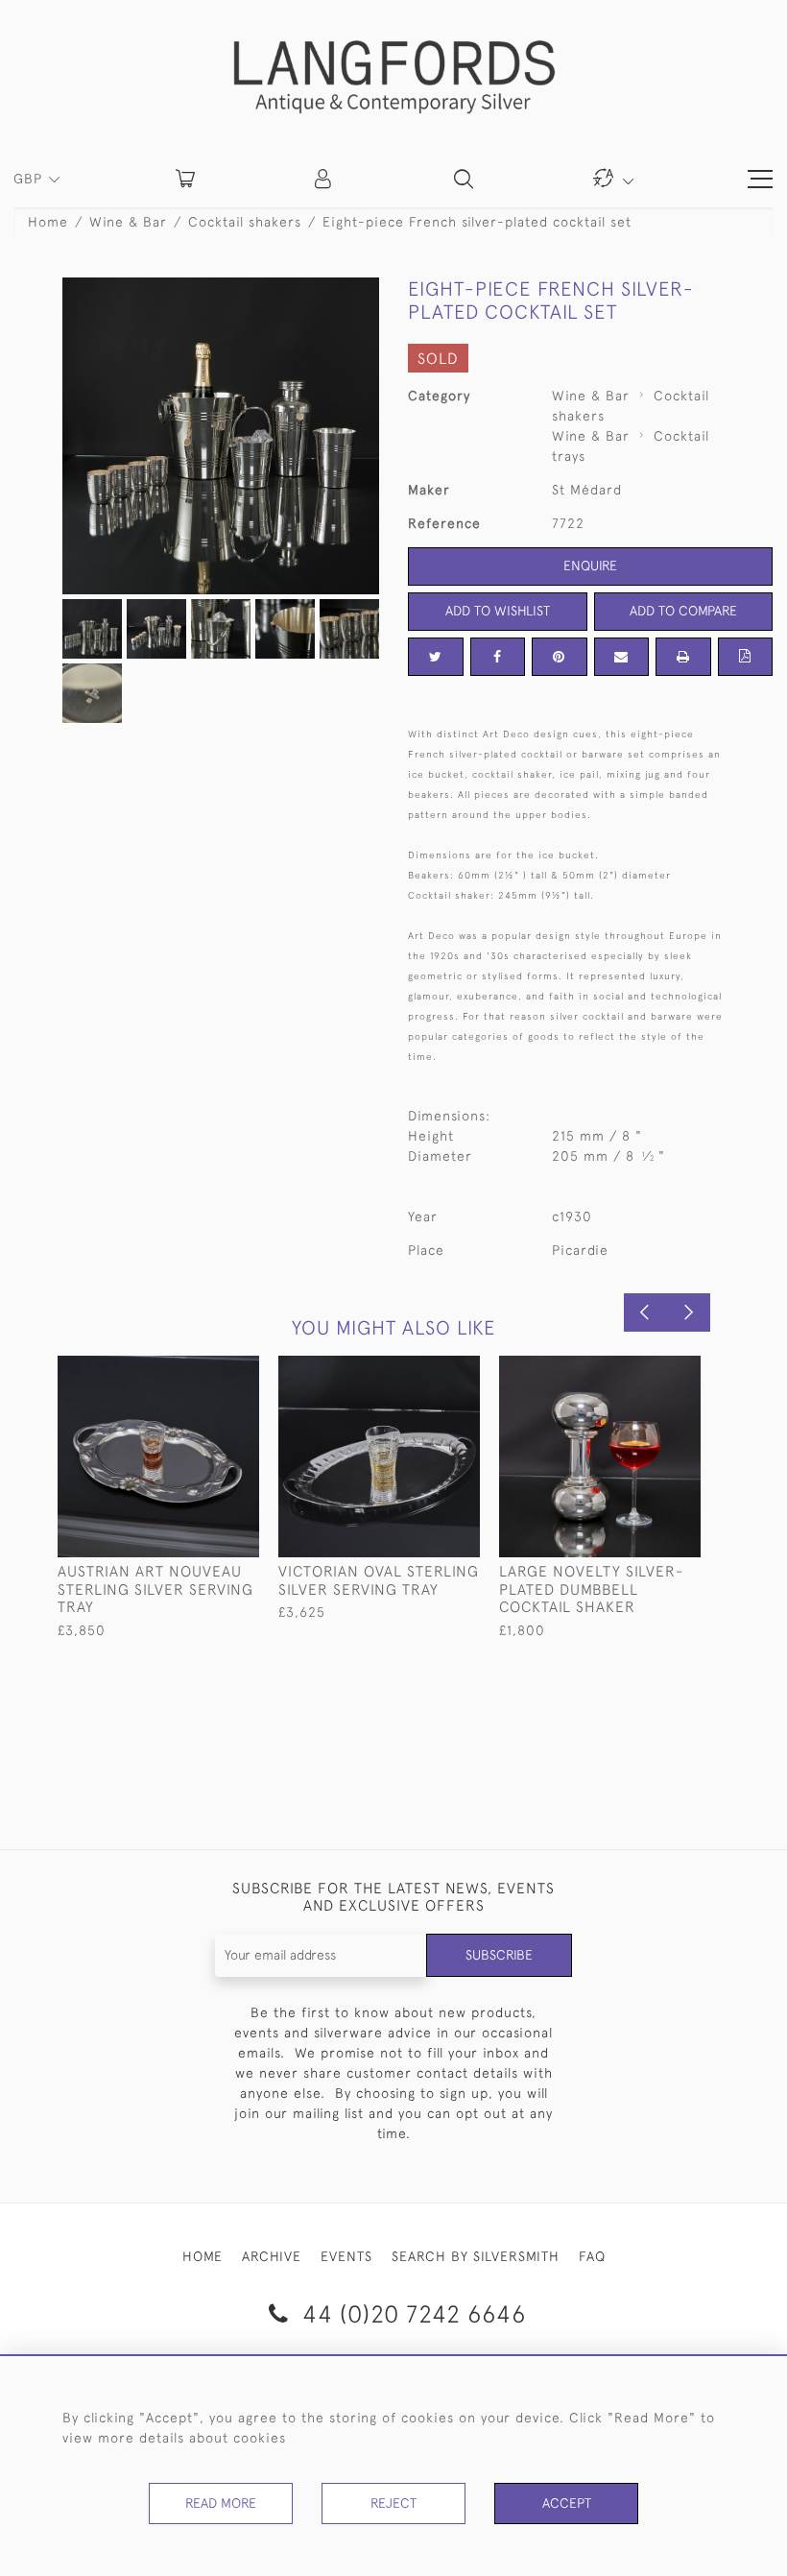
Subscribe (499, 1955)
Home (48, 222)
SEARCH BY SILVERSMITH (476, 2256)
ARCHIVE (272, 2256)
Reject (393, 2503)
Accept (567, 2503)
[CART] (185, 179)
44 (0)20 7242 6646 (411, 2313)
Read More (221, 2503)
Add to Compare (683, 611)
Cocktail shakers (245, 222)
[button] (324, 179)
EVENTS (346, 2256)
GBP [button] (30, 179)
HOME (203, 2256)
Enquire (590, 566)
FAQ (592, 2256)
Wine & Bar (128, 222)
